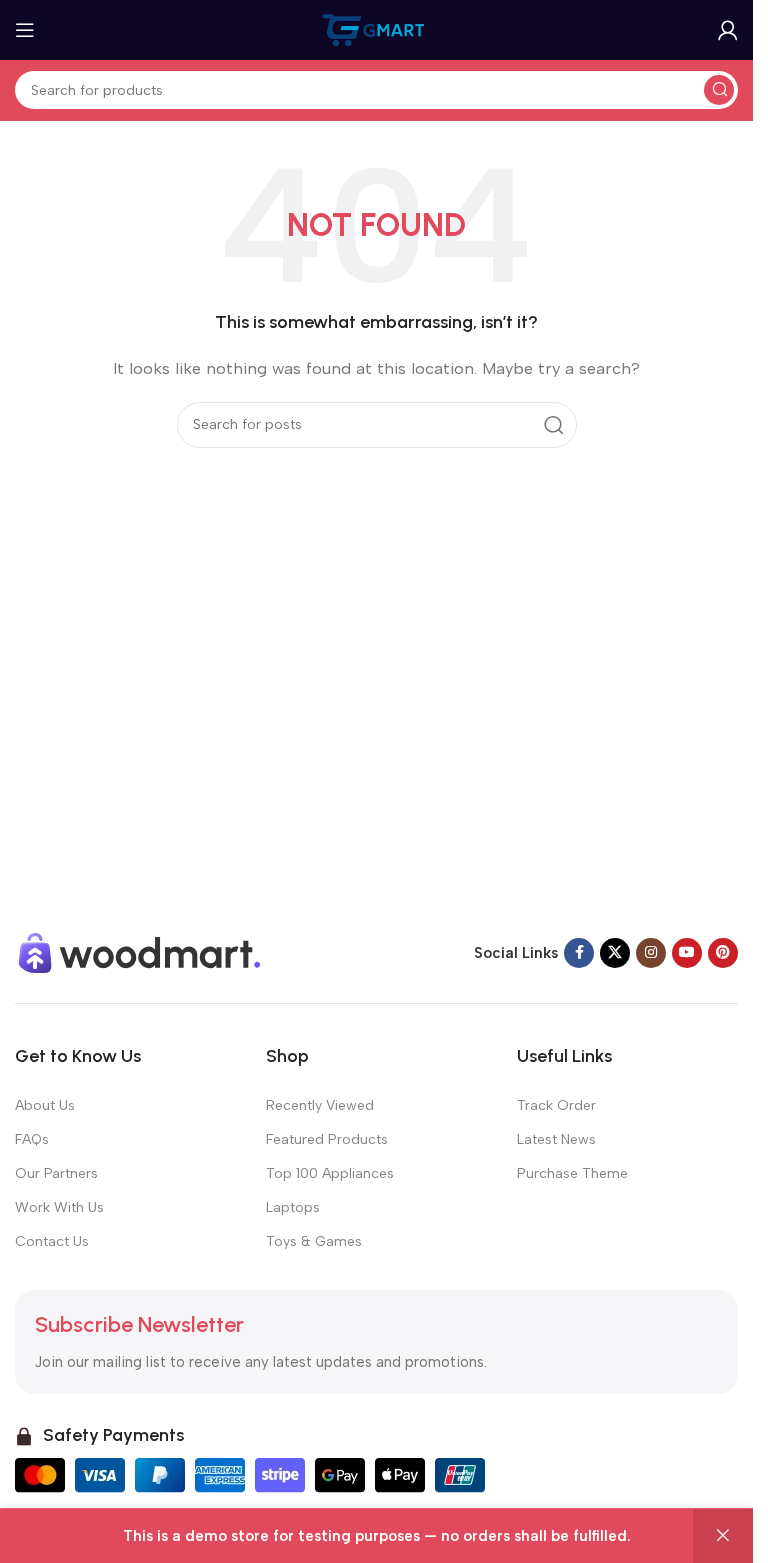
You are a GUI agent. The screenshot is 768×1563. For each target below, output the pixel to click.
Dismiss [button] (723, 1536)
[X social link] (615, 953)
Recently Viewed (320, 1105)
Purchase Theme (572, 1173)
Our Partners (56, 1173)
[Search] (719, 90)
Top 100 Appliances (330, 1173)
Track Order (556, 1105)
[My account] (728, 30)
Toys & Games (314, 1241)
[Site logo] (377, 29)
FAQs (32, 1139)
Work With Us (59, 1207)
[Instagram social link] (651, 953)
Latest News (556, 1139)
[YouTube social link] (687, 953)
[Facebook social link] (579, 953)
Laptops (293, 1207)
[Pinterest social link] (723, 953)
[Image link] (140, 951)
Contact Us (52, 1241)
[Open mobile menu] (25, 30)
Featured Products (327, 1139)
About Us (45, 1105)
